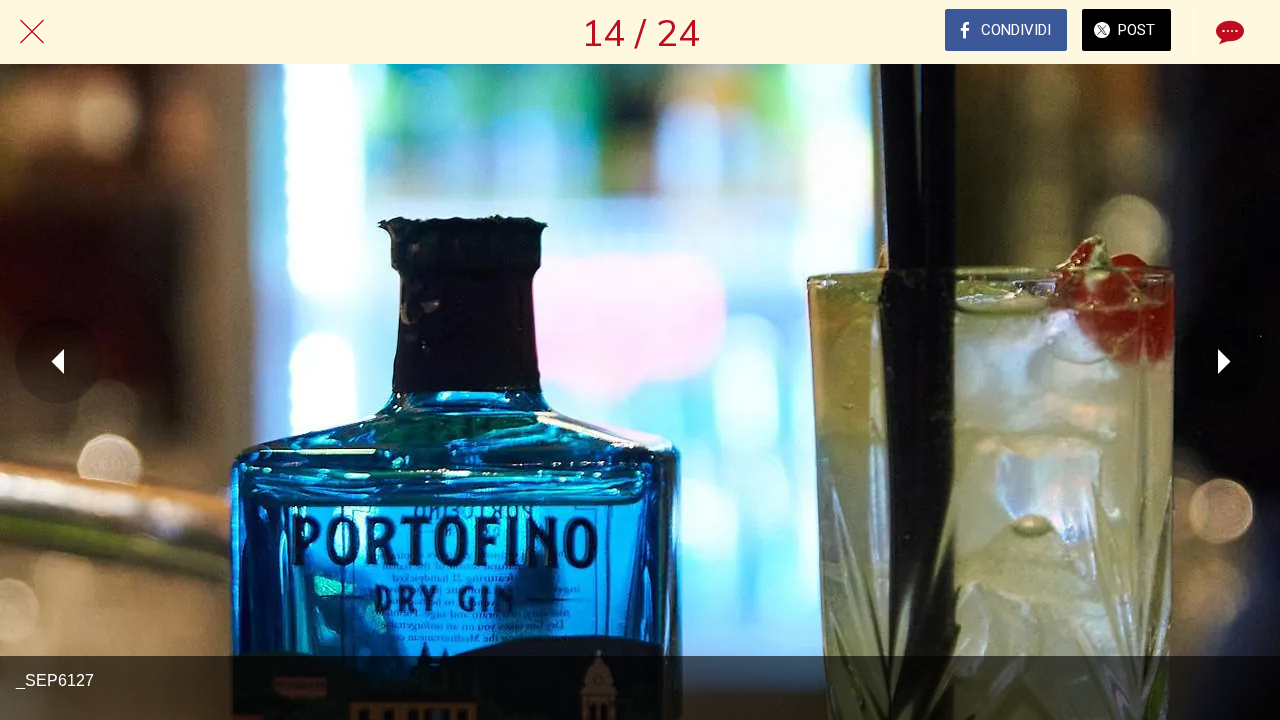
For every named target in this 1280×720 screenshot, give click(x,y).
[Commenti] (1228, 32)
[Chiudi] (32, 32)
